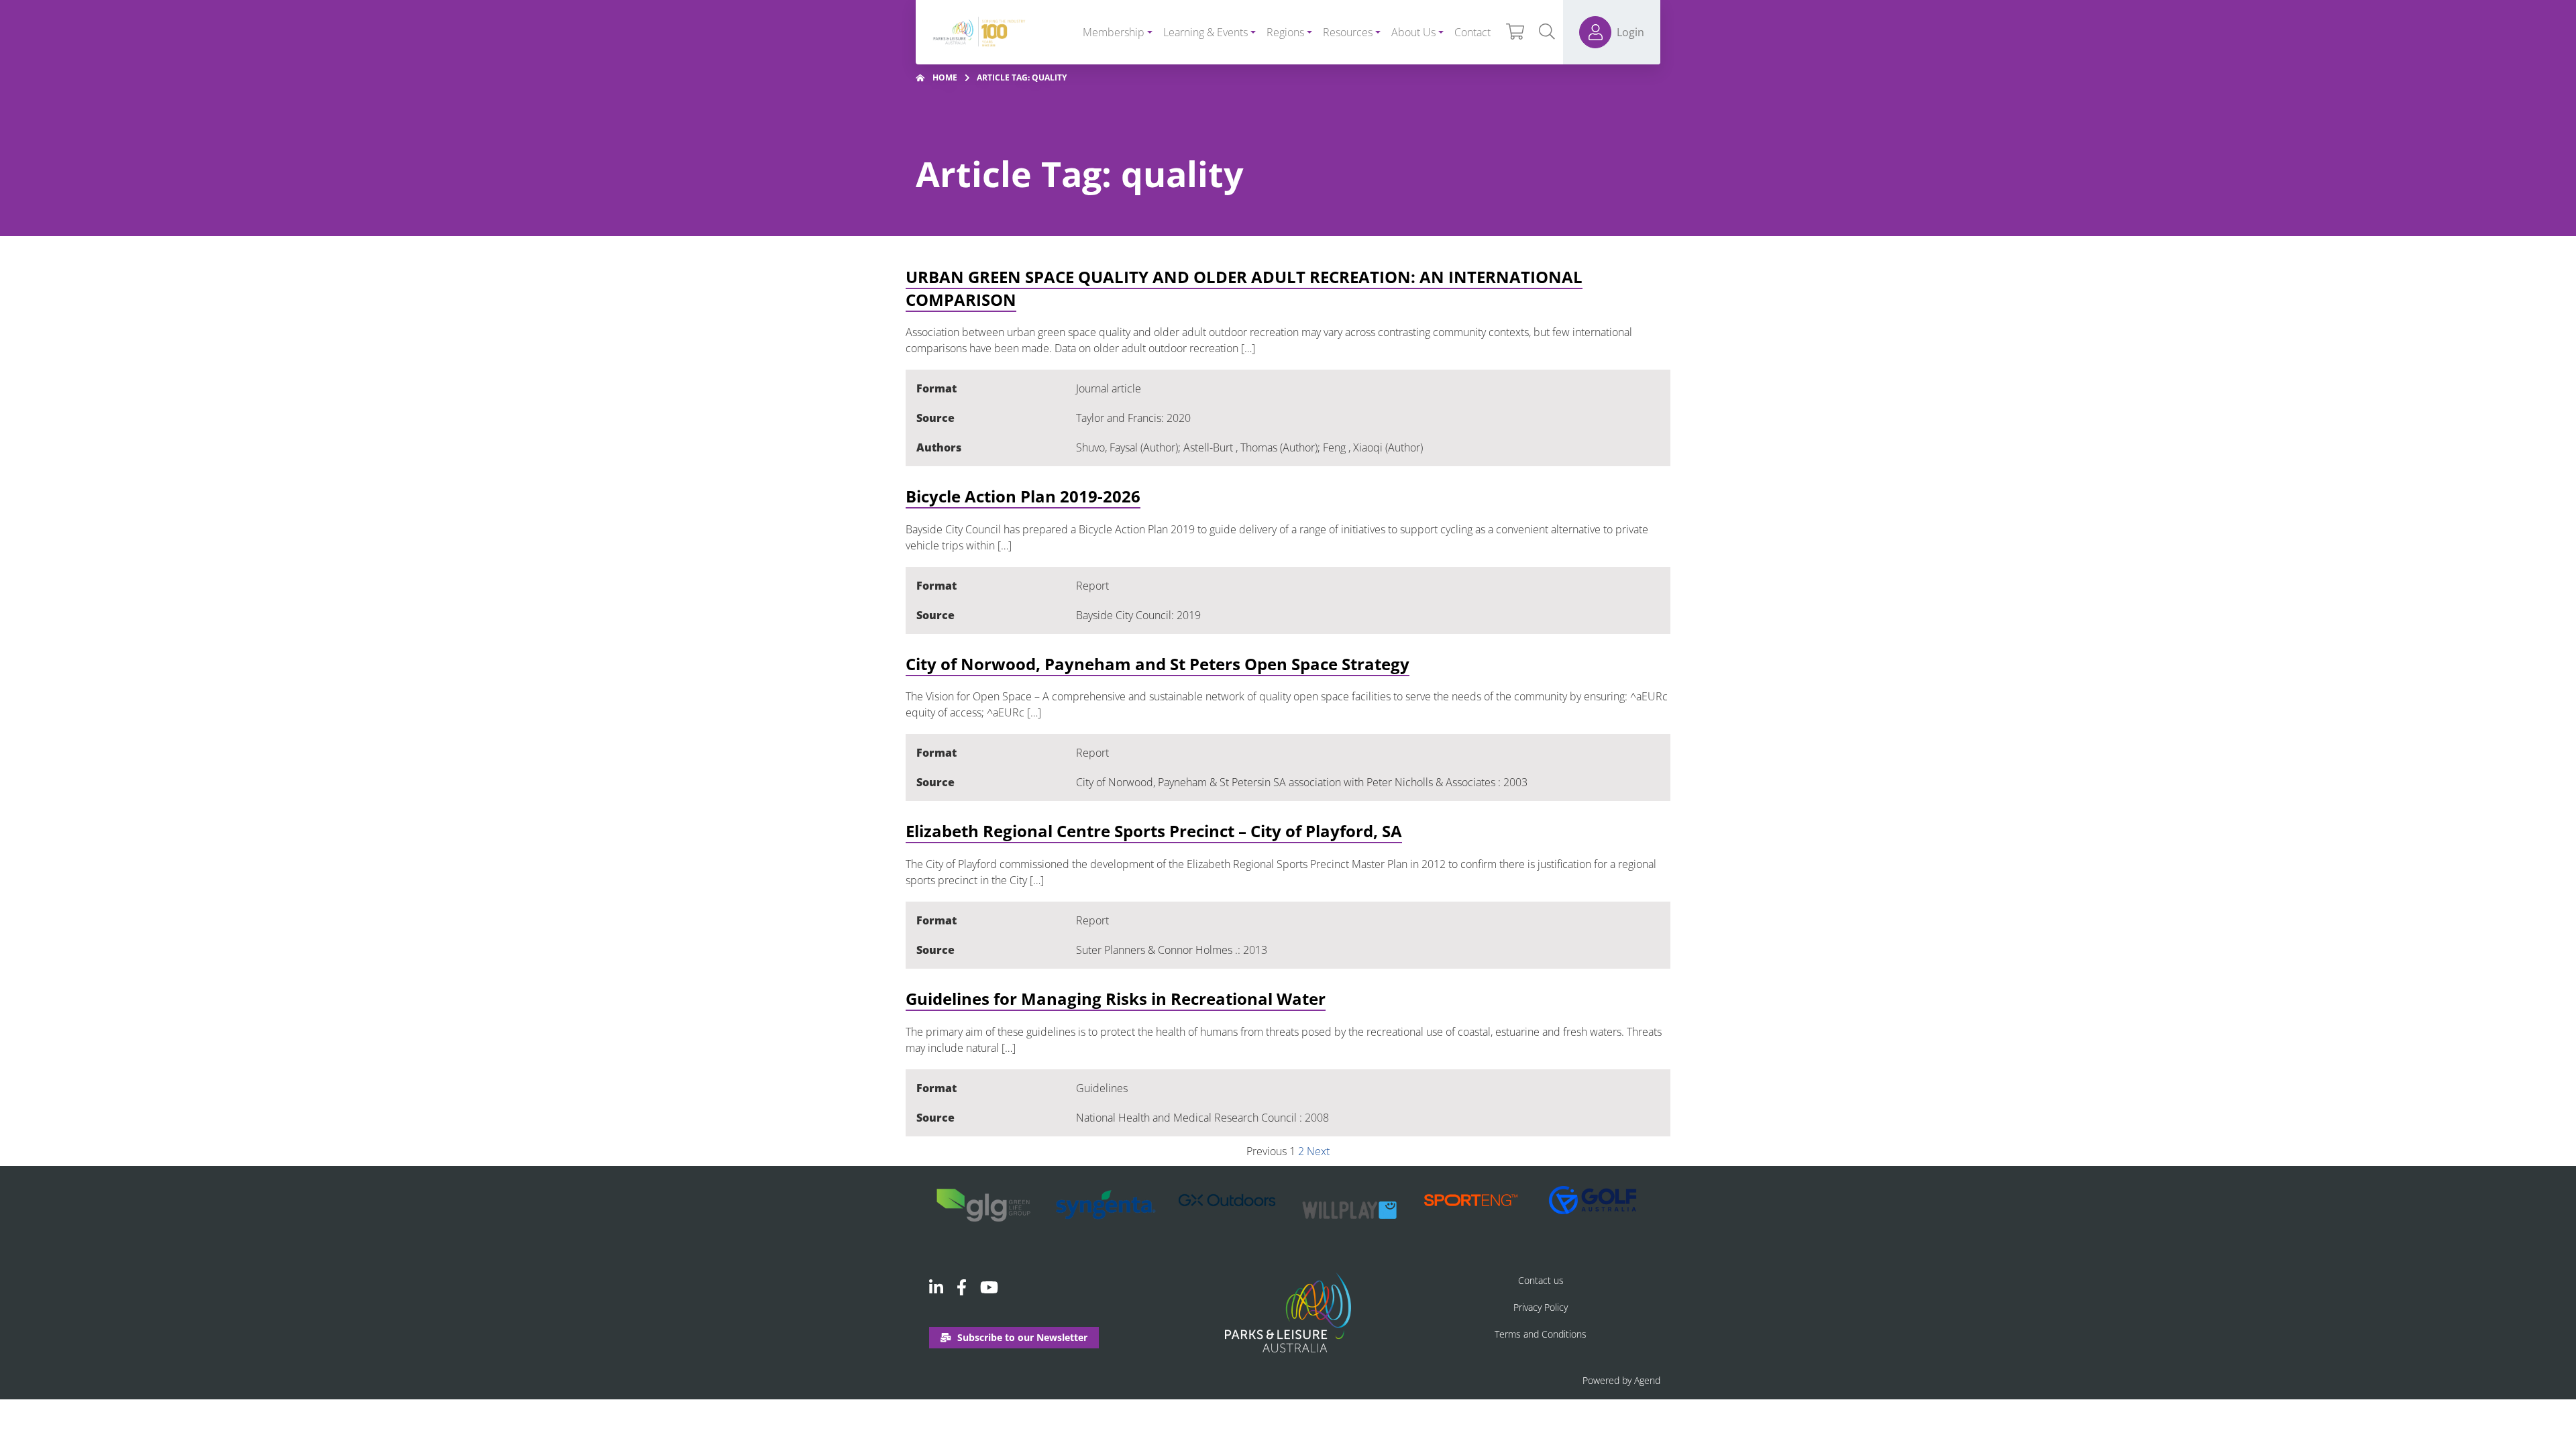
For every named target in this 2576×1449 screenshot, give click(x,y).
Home (945, 77)
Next (1318, 1151)
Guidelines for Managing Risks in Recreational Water (1116, 999)
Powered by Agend (1621, 1380)
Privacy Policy (1541, 1307)
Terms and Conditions (1541, 1334)
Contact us (1541, 1280)
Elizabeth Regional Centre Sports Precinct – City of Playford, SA (1154, 831)
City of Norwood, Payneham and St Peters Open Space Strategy (1158, 664)
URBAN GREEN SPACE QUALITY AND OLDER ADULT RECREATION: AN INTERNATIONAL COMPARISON (1244, 288)
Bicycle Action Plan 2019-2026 (1023, 496)
